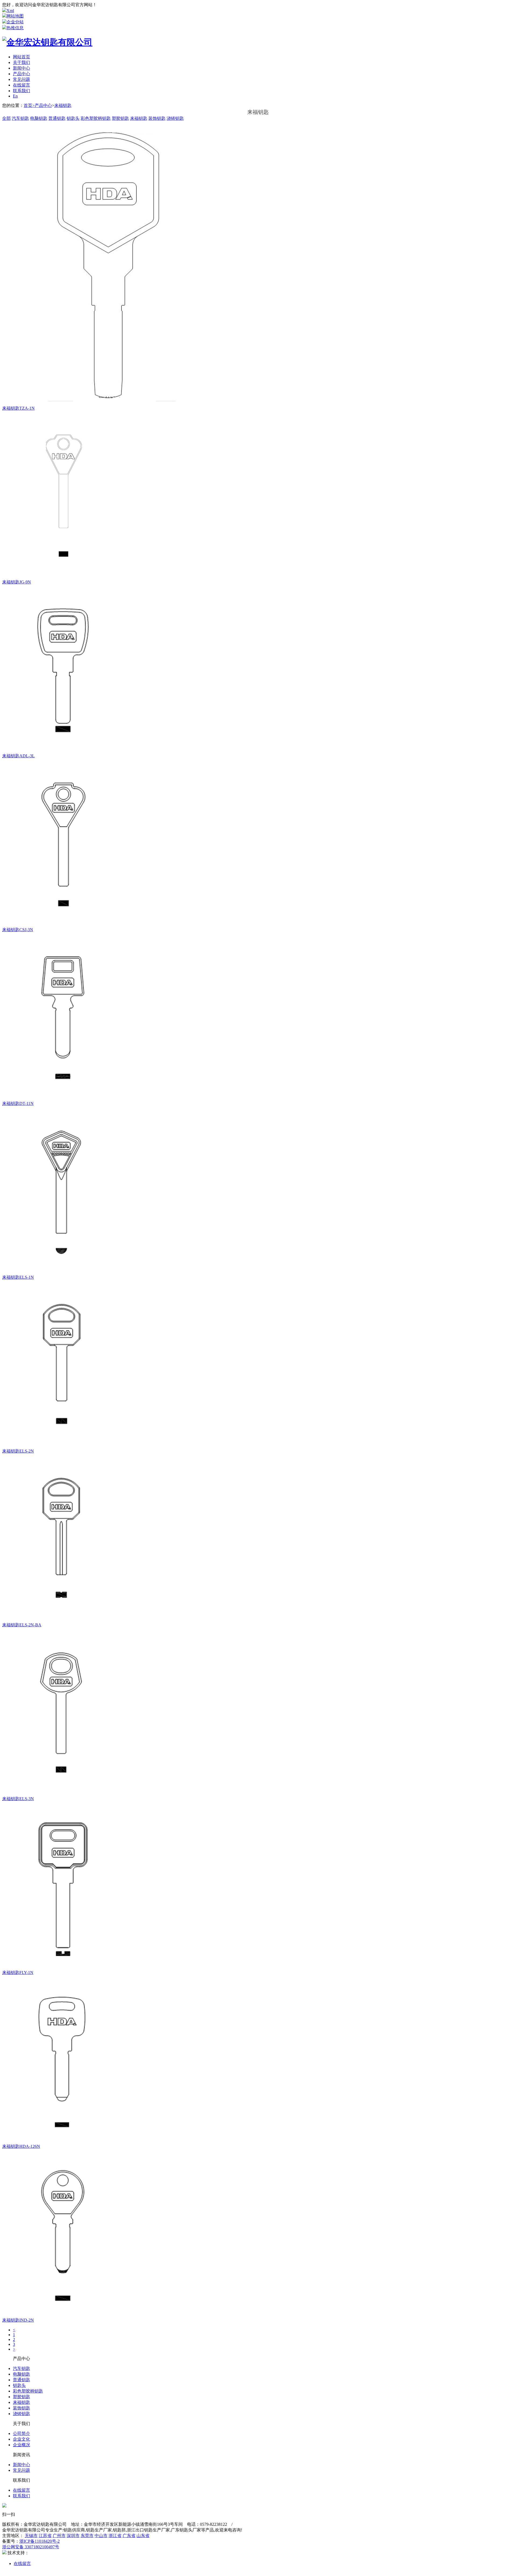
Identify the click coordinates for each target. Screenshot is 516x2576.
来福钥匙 (63, 105)
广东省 (129, 2536)
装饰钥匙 (157, 118)
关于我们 (21, 62)
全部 (6, 118)
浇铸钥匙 (175, 118)
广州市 (59, 2536)
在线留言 (21, 85)
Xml (10, 11)
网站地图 (15, 16)
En (15, 96)
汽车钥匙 (20, 118)
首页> (29, 105)
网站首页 (21, 57)
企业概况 (21, 2445)
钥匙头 (73, 118)
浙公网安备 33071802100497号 (31, 2547)
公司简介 (21, 2433)
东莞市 (87, 2536)
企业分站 (15, 22)
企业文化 (21, 2439)
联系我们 (21, 91)
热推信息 (15, 28)
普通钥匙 (57, 118)
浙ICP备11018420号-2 (40, 2541)
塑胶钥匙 (120, 118)
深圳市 (73, 2536)
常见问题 (21, 79)
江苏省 (45, 2536)
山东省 (143, 2536)
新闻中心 (21, 68)
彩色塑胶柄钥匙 (96, 118)
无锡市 (31, 2536)
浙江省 (115, 2536)
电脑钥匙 (39, 118)
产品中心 (21, 74)
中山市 (101, 2536)
